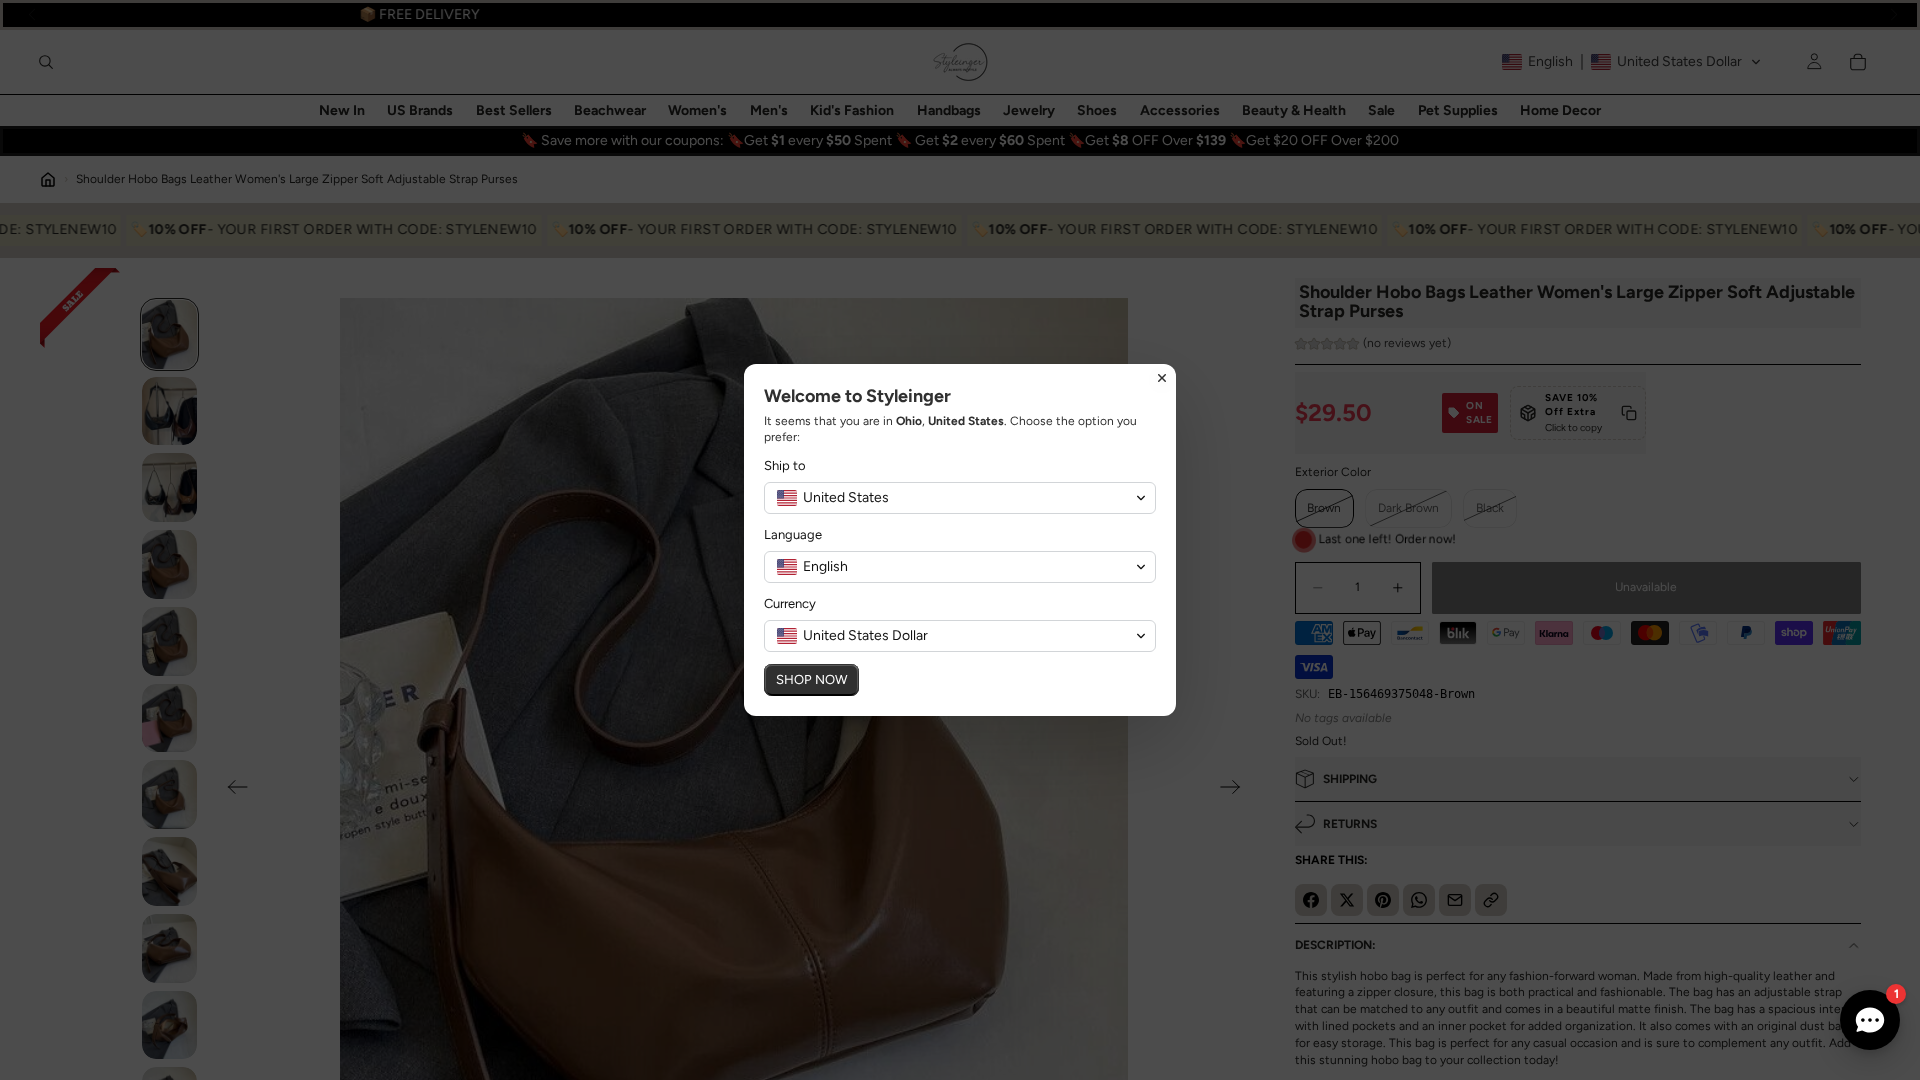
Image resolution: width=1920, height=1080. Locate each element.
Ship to (785, 465)
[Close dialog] (1162, 378)
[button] (960, 498)
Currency (790, 603)
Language (793, 534)
